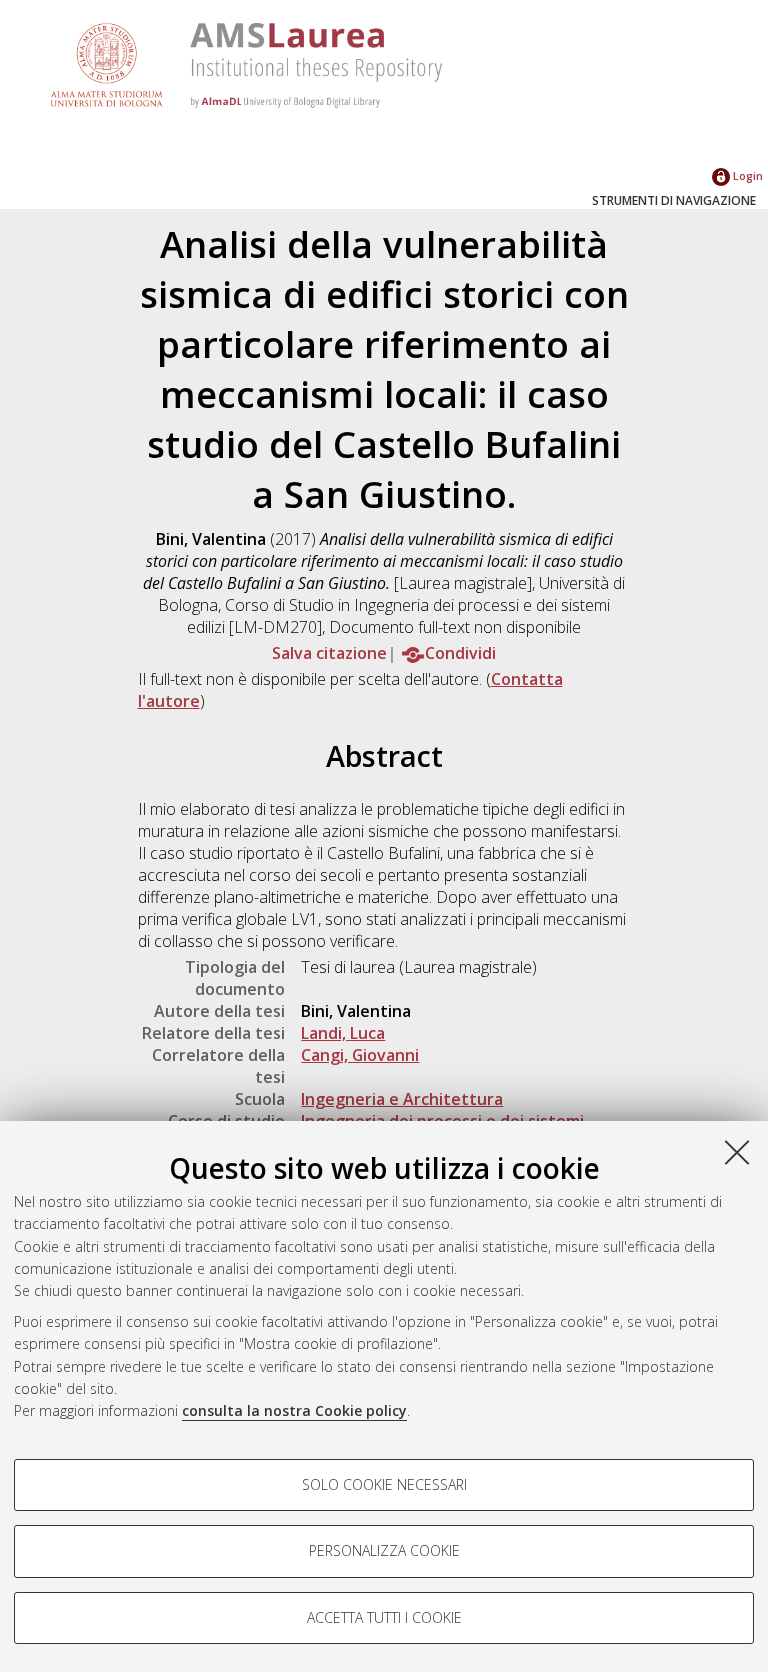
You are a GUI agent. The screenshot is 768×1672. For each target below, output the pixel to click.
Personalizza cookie (384, 1550)
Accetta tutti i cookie (384, 1617)
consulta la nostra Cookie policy (294, 1410)
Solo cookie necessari (384, 1484)
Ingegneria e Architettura (402, 1099)
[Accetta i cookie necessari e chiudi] (737, 1152)
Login (746, 175)
